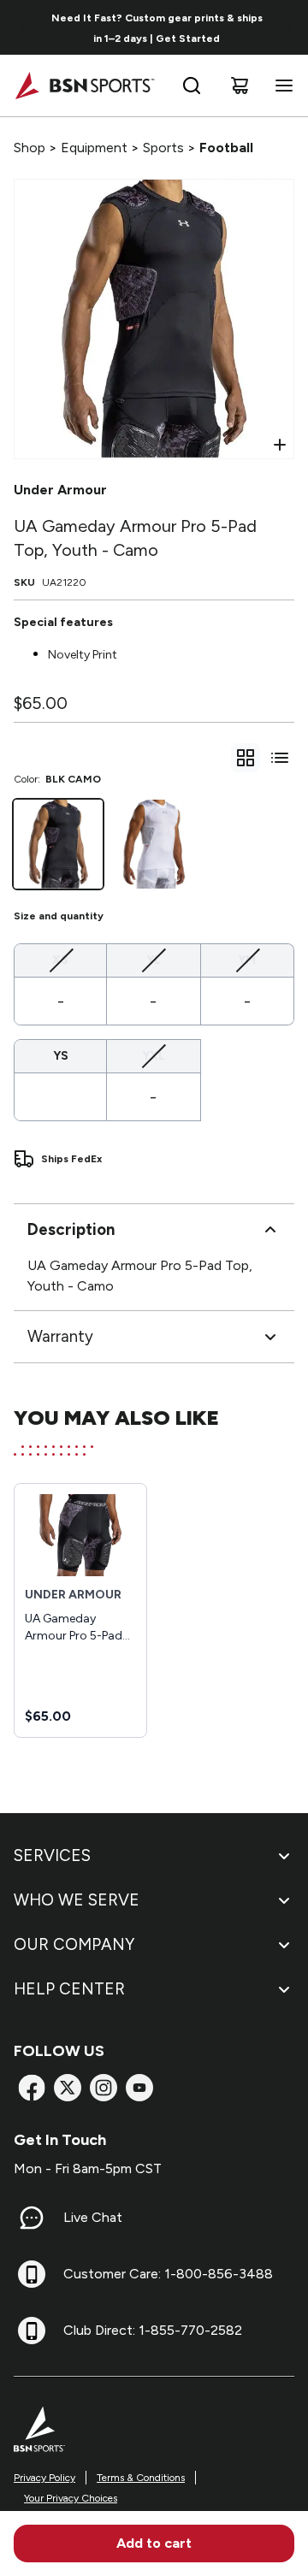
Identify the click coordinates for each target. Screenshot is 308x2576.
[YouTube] (139, 2088)
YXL (154, 1055)
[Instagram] (104, 2088)
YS (61, 1056)
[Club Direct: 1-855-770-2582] (32, 2331)
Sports (163, 148)
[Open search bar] (192, 86)
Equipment (94, 148)
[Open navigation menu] (281, 86)
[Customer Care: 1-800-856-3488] (32, 2274)
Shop (30, 148)
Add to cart (154, 2543)
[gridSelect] (246, 758)
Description (71, 1229)
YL (154, 960)
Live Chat (93, 2217)
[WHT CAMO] (154, 844)
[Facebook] (32, 2088)
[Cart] (240, 86)
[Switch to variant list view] (280, 758)
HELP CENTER (69, 1989)
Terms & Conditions (141, 2478)
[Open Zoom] (280, 445)
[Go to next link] (289, 27)
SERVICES (52, 1855)
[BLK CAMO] (58, 844)
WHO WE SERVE (77, 1900)
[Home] (84, 86)
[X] (68, 2088)
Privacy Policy (44, 2478)
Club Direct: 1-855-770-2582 (153, 2330)
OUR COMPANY (74, 1944)
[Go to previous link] (24, 27)
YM (247, 960)
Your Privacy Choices (71, 2498)
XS (60, 960)
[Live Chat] (32, 2218)
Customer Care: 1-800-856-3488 (168, 2274)
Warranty (60, 1336)
